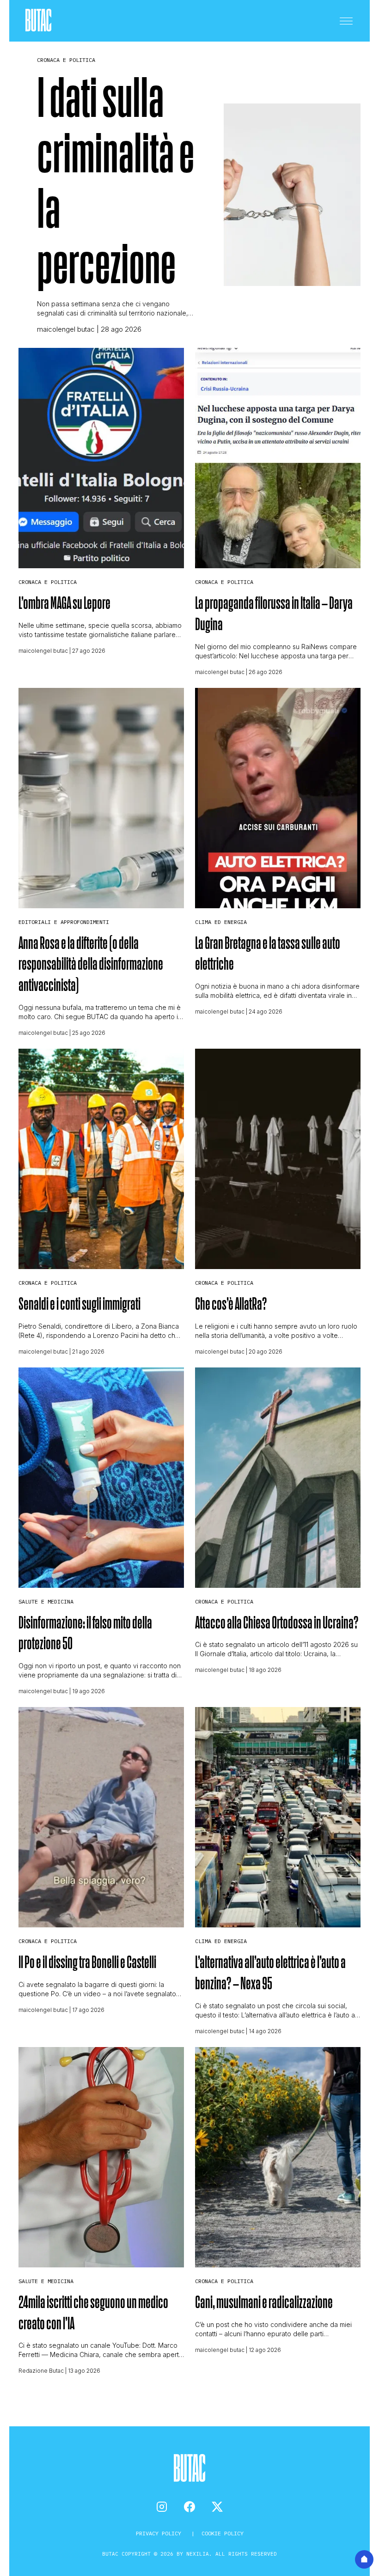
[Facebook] (189, 2507)
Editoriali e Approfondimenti (64, 922)
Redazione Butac (41, 2371)
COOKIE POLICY (223, 2533)
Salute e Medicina (46, 1601)
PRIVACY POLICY (160, 2533)
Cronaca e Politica (66, 60)
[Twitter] (217, 2507)
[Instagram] (162, 2507)
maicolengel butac (66, 329)
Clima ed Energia (221, 922)
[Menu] (346, 21)
